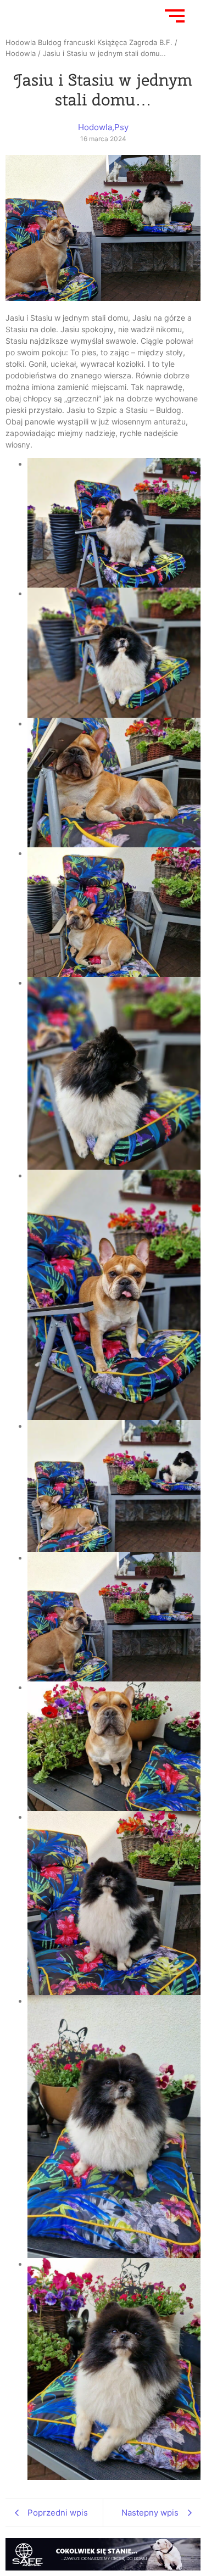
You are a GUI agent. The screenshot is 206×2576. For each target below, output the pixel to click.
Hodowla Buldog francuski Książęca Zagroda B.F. (89, 42)
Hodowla (21, 53)
